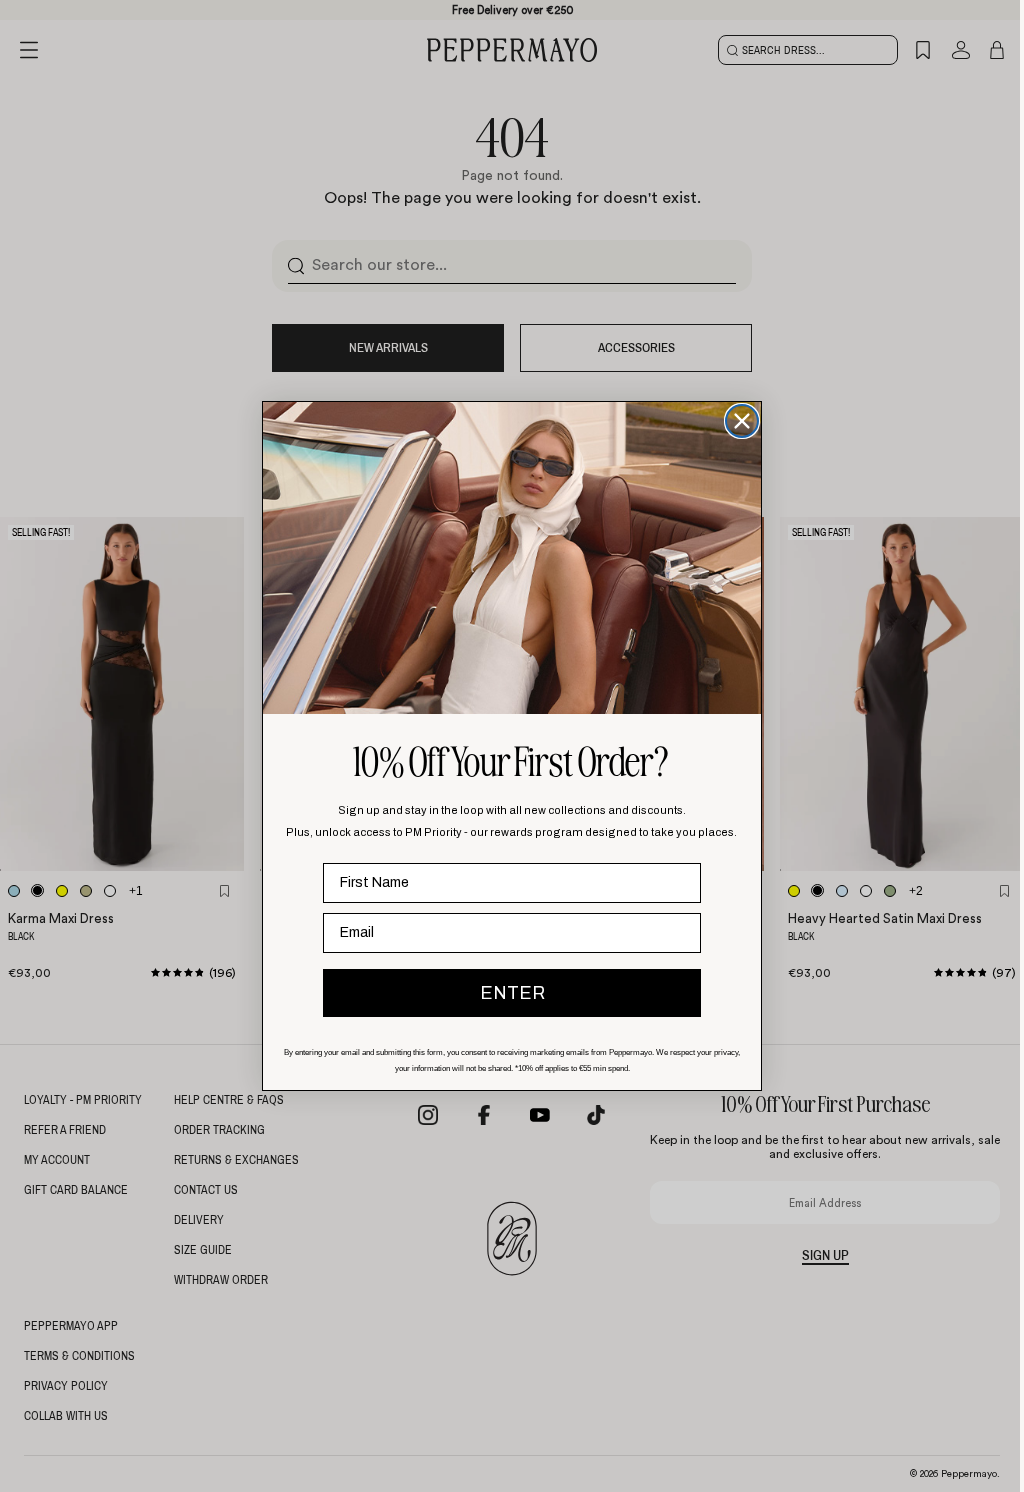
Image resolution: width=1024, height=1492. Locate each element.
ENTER (507, 993)
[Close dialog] (737, 421)
